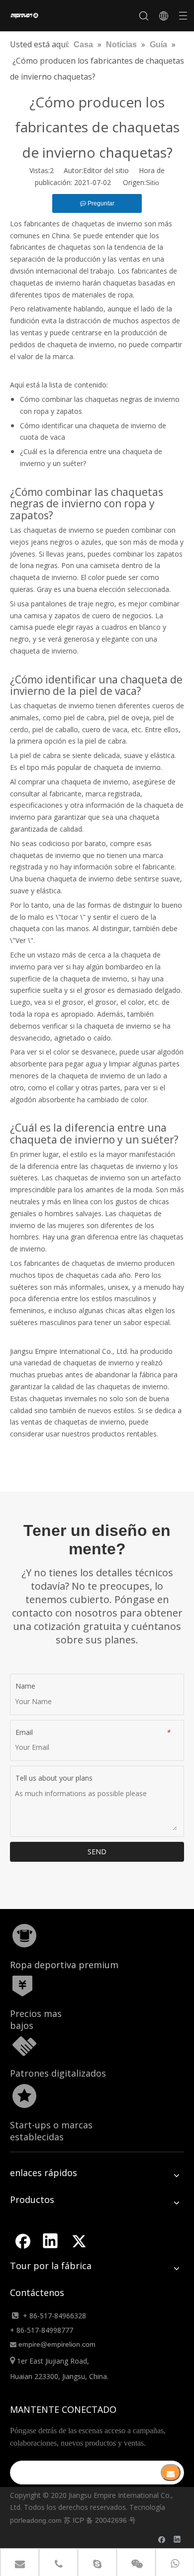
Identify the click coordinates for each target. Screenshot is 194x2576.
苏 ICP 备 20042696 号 (100, 2520)
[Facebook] (22, 2241)
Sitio (152, 183)
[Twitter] (79, 2241)
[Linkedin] (50, 2241)
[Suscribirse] (171, 2473)
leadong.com (41, 2520)
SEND (97, 1852)
